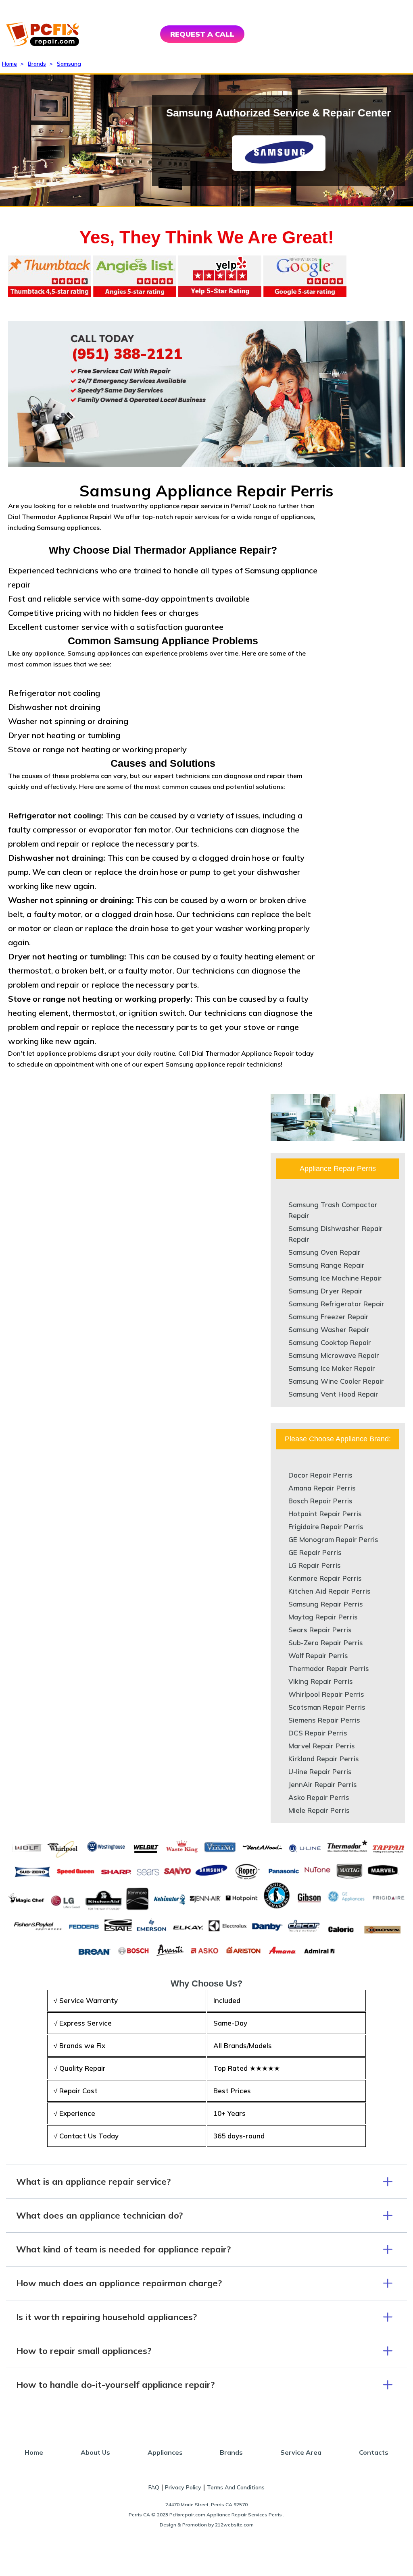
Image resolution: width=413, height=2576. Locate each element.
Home (9, 64)
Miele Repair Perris (319, 1810)
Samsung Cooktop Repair (330, 1342)
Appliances (165, 2452)
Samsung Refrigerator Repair (336, 1304)
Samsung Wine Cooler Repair (336, 1381)
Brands (37, 64)
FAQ (154, 2487)
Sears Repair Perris (320, 1630)
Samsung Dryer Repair (325, 1291)
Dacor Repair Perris (320, 1475)
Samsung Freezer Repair (329, 1317)
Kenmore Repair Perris (325, 1578)
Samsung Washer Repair (329, 1330)
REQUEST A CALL (202, 34)
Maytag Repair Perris (323, 1617)
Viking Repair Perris (321, 1681)
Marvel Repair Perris (322, 1746)
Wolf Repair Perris (318, 1655)
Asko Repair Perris (319, 1797)
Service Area (301, 2452)
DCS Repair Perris (318, 1733)
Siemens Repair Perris (324, 1720)
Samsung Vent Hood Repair (333, 1394)
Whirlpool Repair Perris (326, 1694)
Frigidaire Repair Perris (326, 1527)
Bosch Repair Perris (320, 1501)
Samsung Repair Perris (326, 1604)
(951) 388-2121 (127, 354)
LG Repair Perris (315, 1565)
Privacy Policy (183, 2487)
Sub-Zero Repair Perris (326, 1643)
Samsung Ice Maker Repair (332, 1368)
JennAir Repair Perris (323, 1784)
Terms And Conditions (236, 2487)
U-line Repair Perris (320, 1772)
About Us (95, 2452)
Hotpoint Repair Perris (325, 1514)
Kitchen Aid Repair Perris (330, 1591)
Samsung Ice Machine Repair (335, 1278)
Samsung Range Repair (326, 1265)
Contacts (374, 2452)
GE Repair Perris (315, 1552)
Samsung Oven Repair (324, 1252)
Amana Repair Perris (322, 1488)
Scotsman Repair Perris (327, 1707)
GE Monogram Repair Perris (333, 1539)
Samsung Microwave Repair (334, 1355)
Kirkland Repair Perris (324, 1759)
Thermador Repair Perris (329, 1668)
